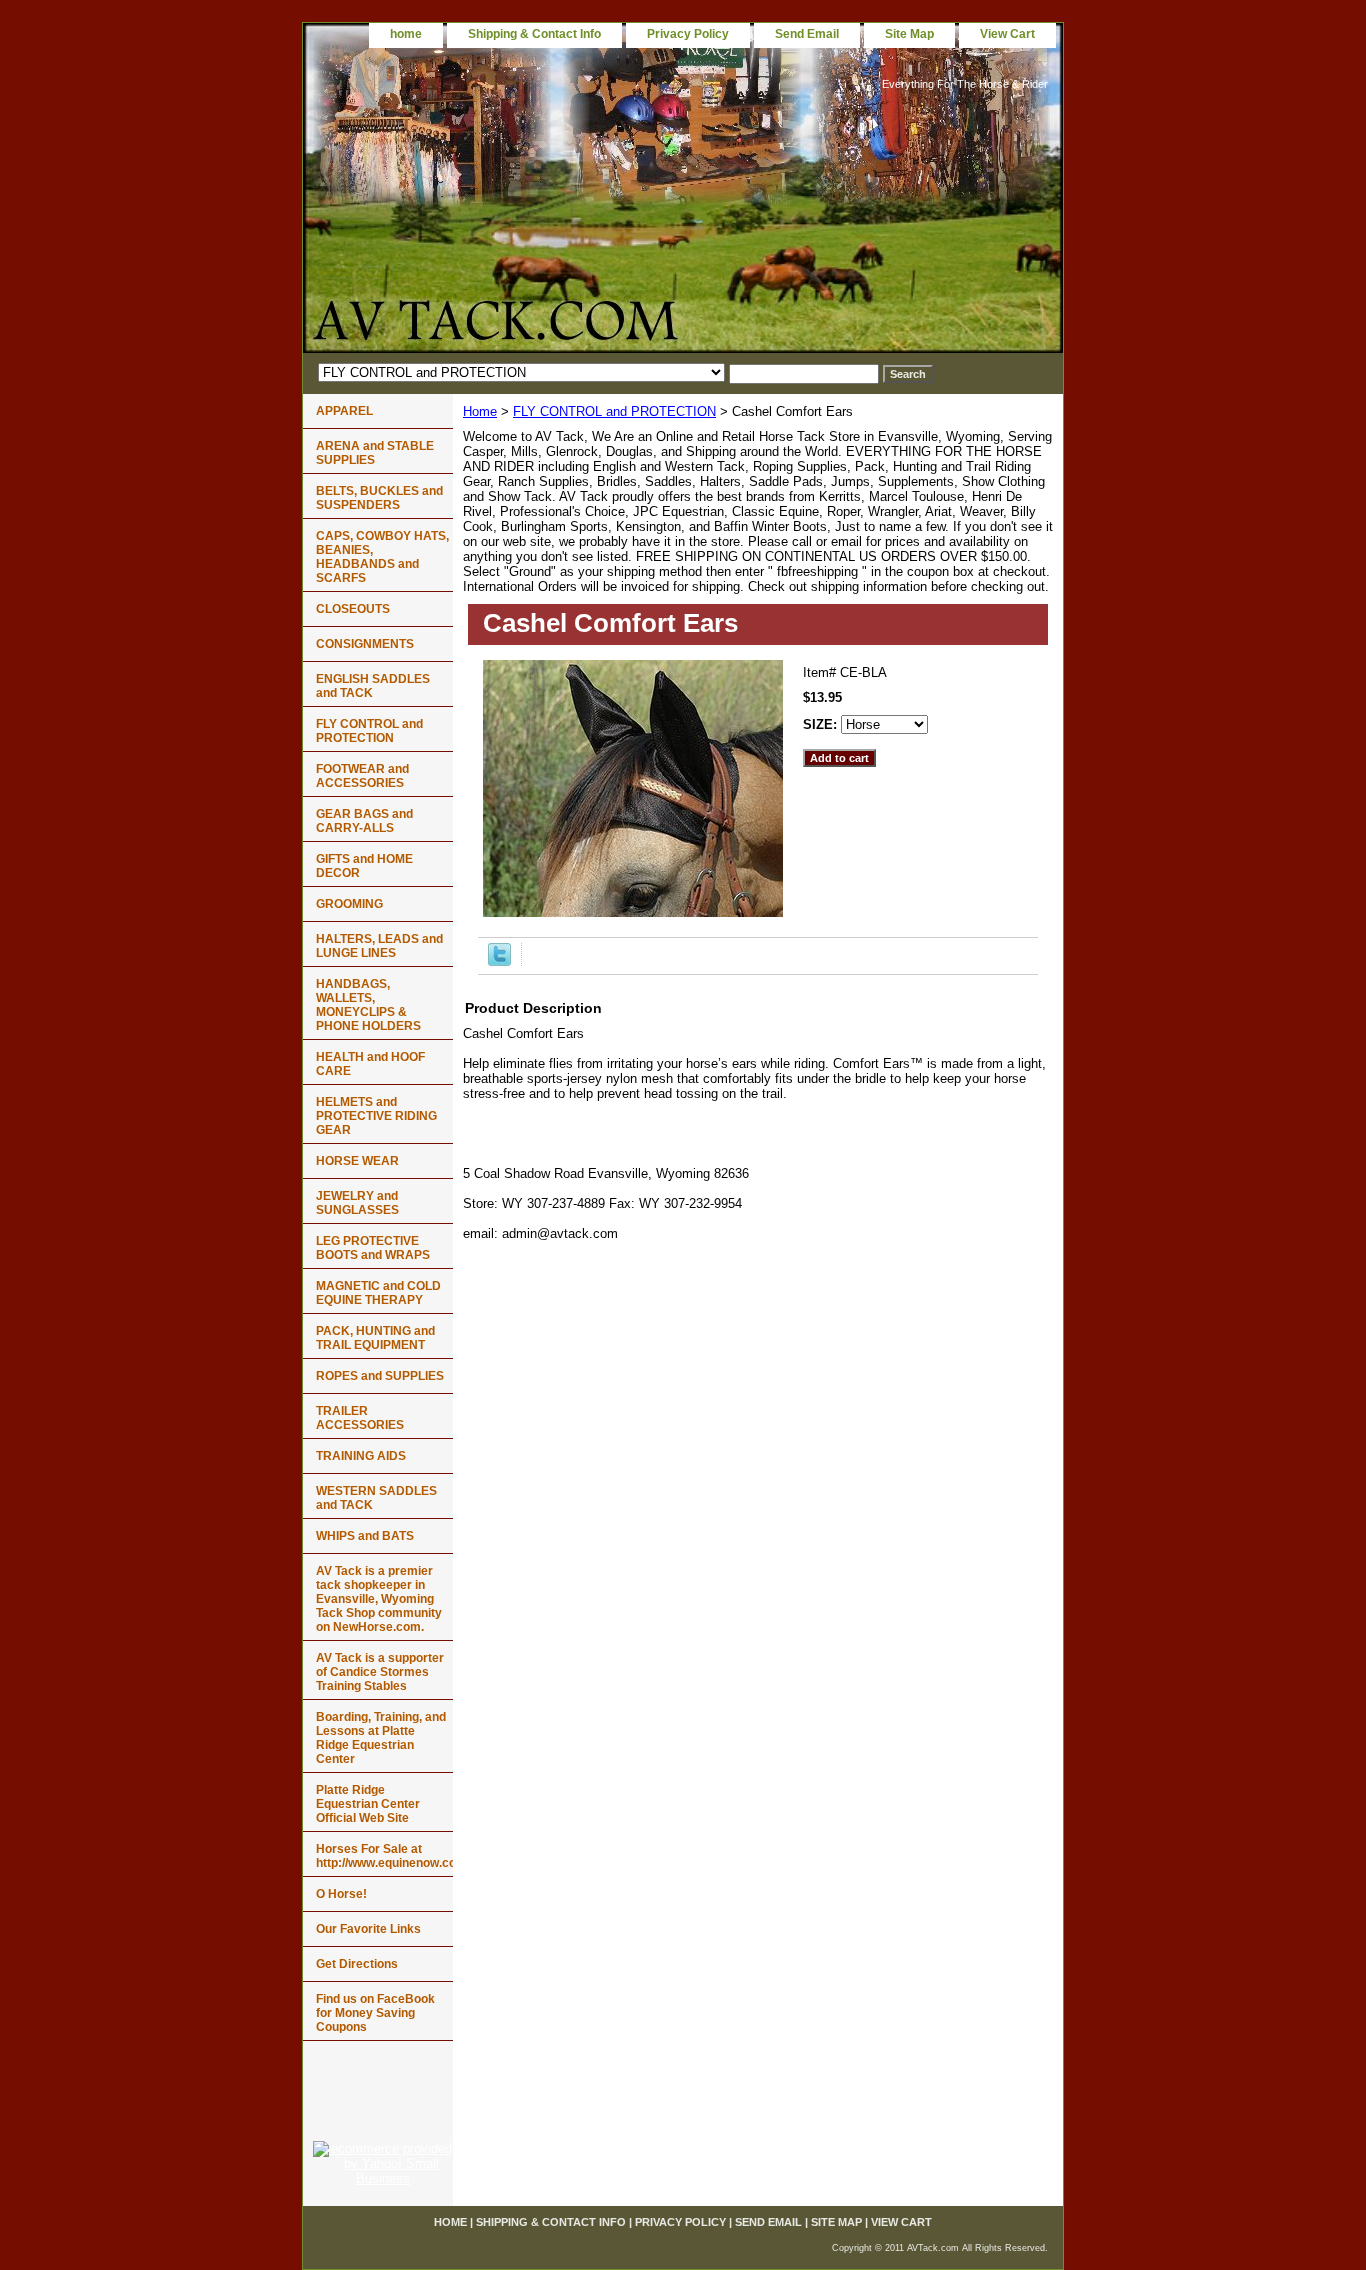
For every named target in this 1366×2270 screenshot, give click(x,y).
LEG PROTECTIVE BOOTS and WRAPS (373, 1248)
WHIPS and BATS (365, 1536)
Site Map (909, 34)
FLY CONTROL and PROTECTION (614, 411)
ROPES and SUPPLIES (380, 1376)
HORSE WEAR (357, 1161)
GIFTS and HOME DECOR (364, 866)
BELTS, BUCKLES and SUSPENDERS (379, 498)
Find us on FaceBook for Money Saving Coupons (375, 2013)
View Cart (1007, 34)
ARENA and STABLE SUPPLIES (375, 453)
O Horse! (341, 1894)
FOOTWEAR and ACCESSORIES (362, 776)
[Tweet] (499, 961)
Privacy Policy (688, 34)
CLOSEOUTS (353, 609)
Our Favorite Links (368, 1929)
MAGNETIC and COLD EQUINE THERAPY (378, 1293)
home (406, 34)
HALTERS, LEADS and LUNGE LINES (379, 946)
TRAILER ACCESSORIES (360, 1418)
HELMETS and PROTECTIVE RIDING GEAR (376, 1116)
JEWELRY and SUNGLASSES (357, 1203)
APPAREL (344, 411)
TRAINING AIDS (361, 1456)
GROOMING (349, 904)
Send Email (807, 34)
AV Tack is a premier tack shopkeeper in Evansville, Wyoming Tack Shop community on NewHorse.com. (379, 1599)
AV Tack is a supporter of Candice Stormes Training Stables (380, 1672)
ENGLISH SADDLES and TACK (373, 686)
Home (480, 411)
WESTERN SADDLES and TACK (376, 1498)
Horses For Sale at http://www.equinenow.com (384, 1856)
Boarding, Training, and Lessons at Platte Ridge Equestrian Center (381, 1738)
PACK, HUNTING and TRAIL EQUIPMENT (375, 1338)
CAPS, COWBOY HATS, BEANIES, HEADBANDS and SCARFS (382, 557)
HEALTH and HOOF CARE (370, 1064)
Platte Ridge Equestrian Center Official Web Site (368, 1804)
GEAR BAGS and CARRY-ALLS (364, 821)
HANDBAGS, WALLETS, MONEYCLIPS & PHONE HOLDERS (368, 1005)
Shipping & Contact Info (534, 34)
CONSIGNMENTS (365, 644)
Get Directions (357, 1964)
